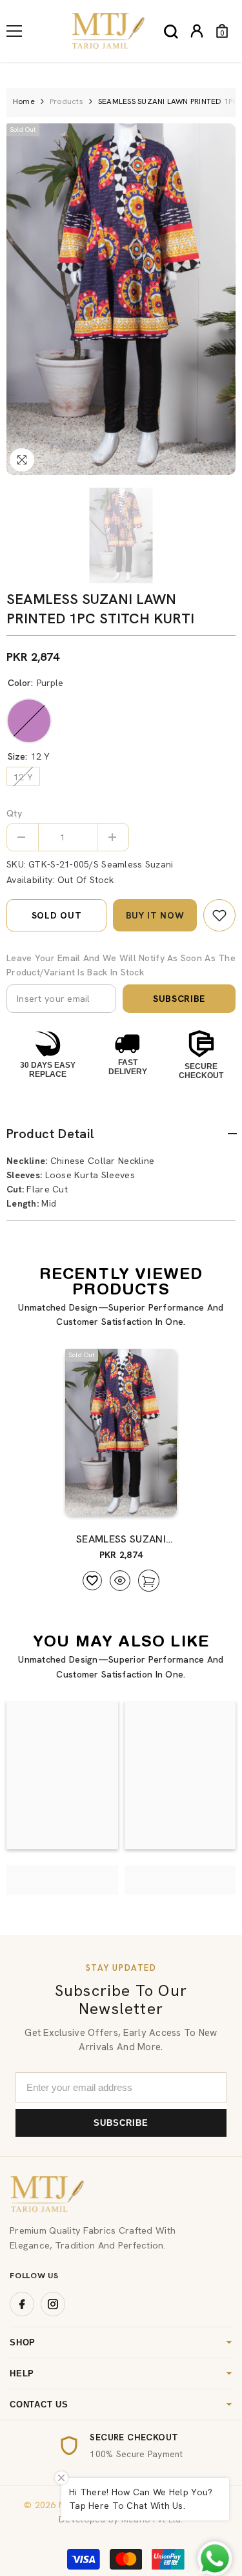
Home (24, 101)
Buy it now (155, 915)
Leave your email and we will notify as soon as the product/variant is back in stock (121, 965)
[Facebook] (22, 2304)
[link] (219, 915)
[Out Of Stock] (145, 1500)
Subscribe (179, 999)
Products (66, 101)
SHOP (23, 2342)
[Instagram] (53, 2304)
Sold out (57, 915)
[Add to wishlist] (92, 1581)
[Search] (171, 32)
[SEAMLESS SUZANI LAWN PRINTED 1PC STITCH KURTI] (121, 1433)
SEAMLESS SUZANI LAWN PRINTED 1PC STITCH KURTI (121, 1539)
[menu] (14, 31)
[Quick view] (120, 1581)
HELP (22, 2373)
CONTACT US (39, 2405)
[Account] (197, 31)
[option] (121, 299)
